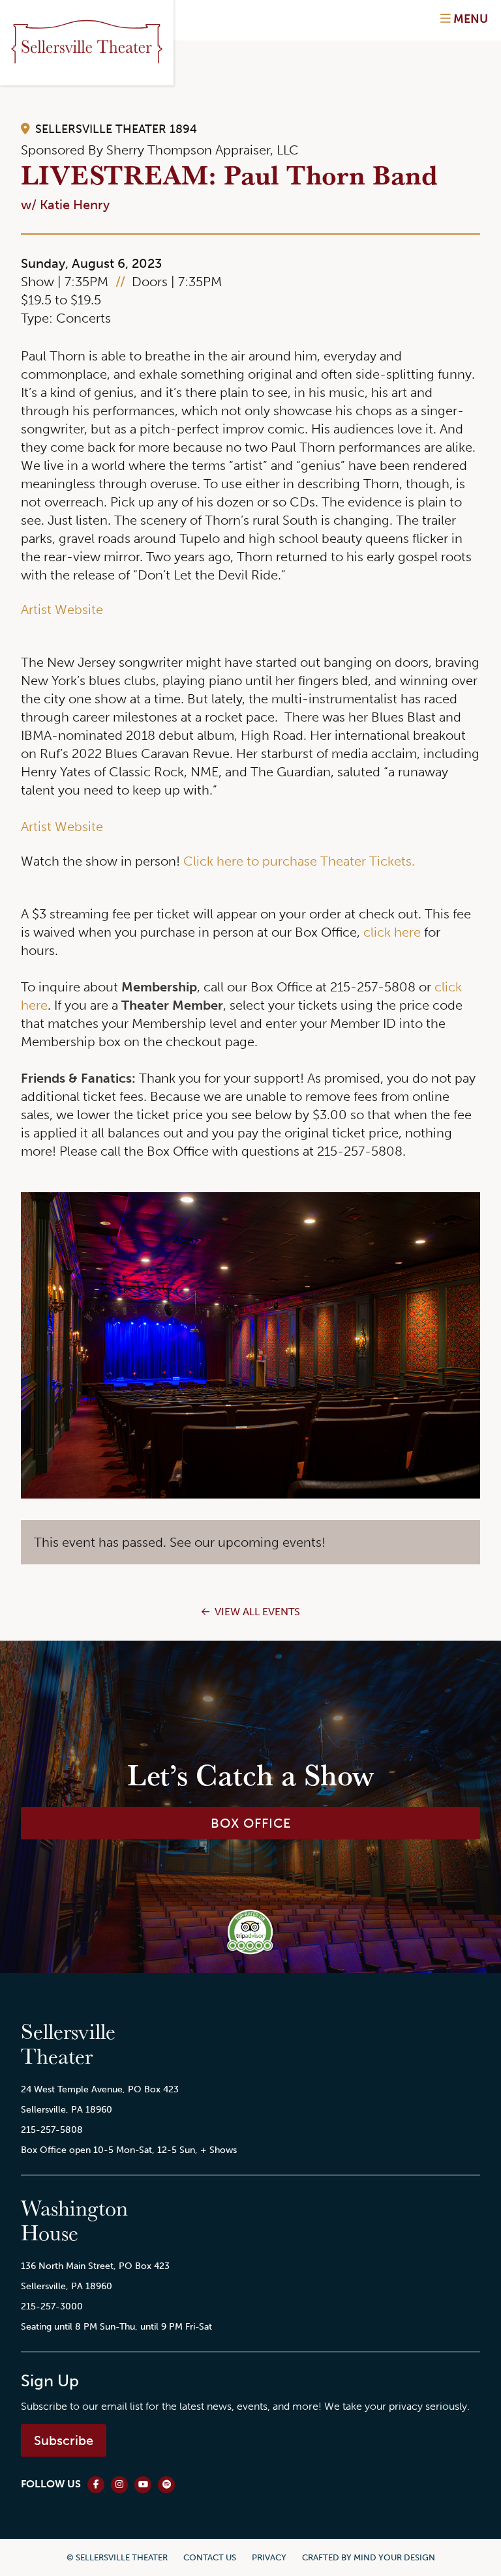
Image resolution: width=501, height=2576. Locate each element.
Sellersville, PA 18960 (67, 2109)
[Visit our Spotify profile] (166, 2485)
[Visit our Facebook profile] (96, 2485)
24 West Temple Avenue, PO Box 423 (100, 2089)
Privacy (269, 2557)
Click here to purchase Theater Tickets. (299, 861)
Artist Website (62, 609)
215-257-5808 (52, 2130)
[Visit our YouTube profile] (143, 2485)
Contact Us (210, 2557)
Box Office (251, 1823)
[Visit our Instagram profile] (119, 2485)
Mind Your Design (394, 2557)
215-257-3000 (52, 2306)
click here (392, 932)
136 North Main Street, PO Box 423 (95, 2266)
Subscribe (64, 2440)
